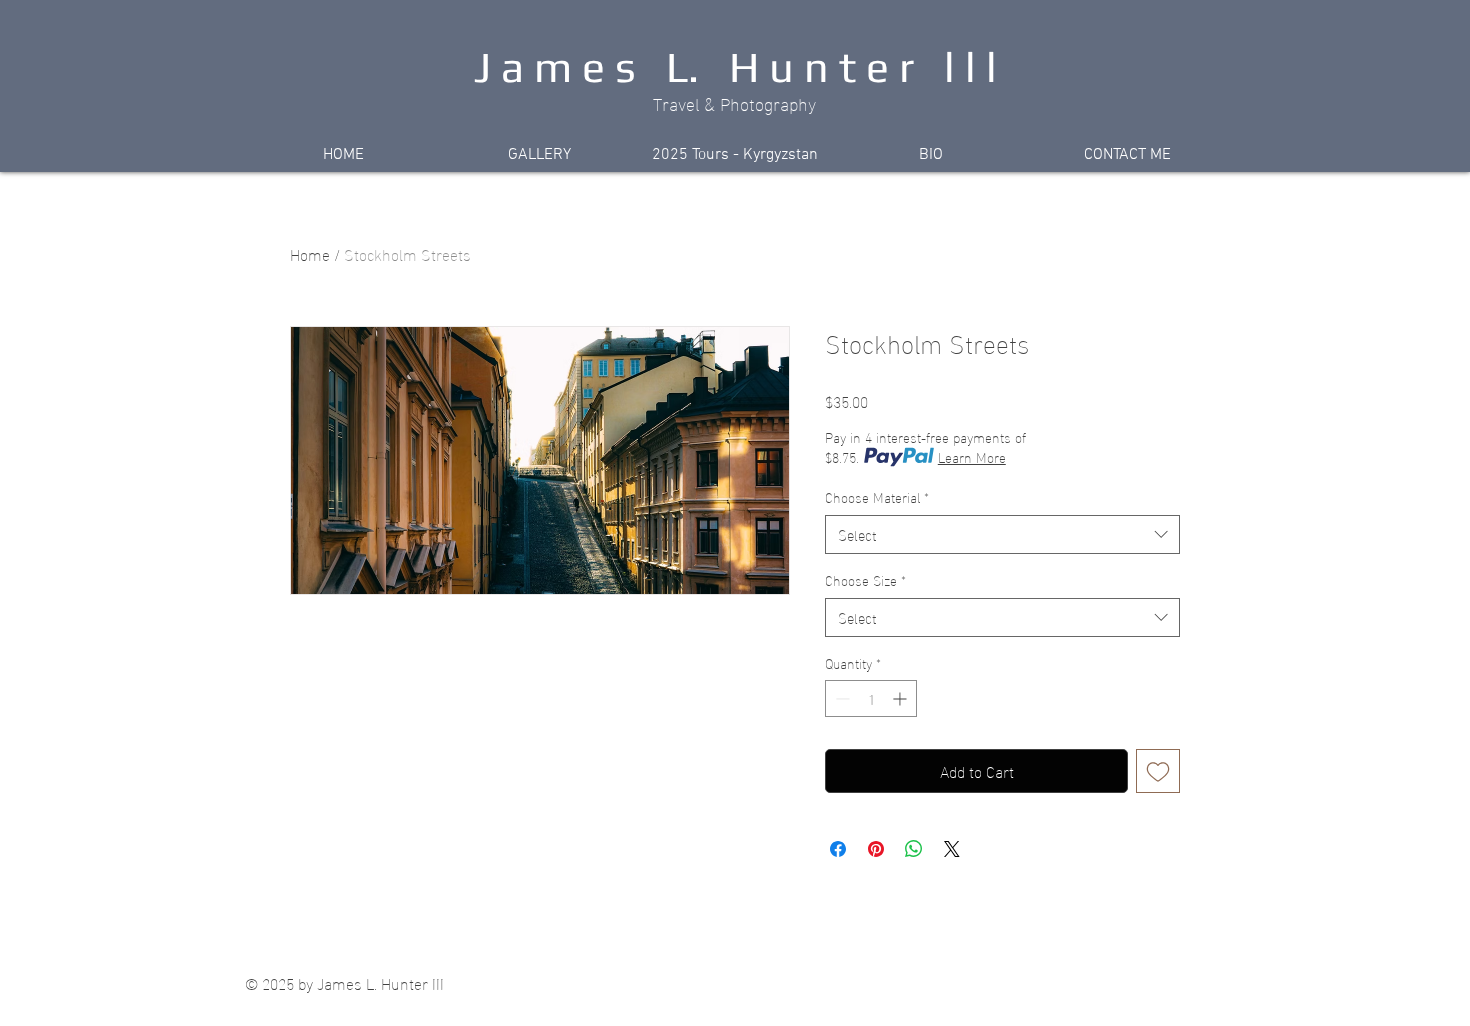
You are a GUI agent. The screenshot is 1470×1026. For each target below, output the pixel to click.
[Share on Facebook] (838, 849)
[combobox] (1002, 534)
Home (310, 253)
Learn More (972, 457)
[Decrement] (840, 698)
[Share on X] (952, 849)
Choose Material (877, 497)
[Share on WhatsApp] (914, 849)
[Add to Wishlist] (1158, 771)
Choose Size (865, 580)
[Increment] (901, 698)
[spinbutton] (871, 698)
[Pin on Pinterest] (876, 849)
